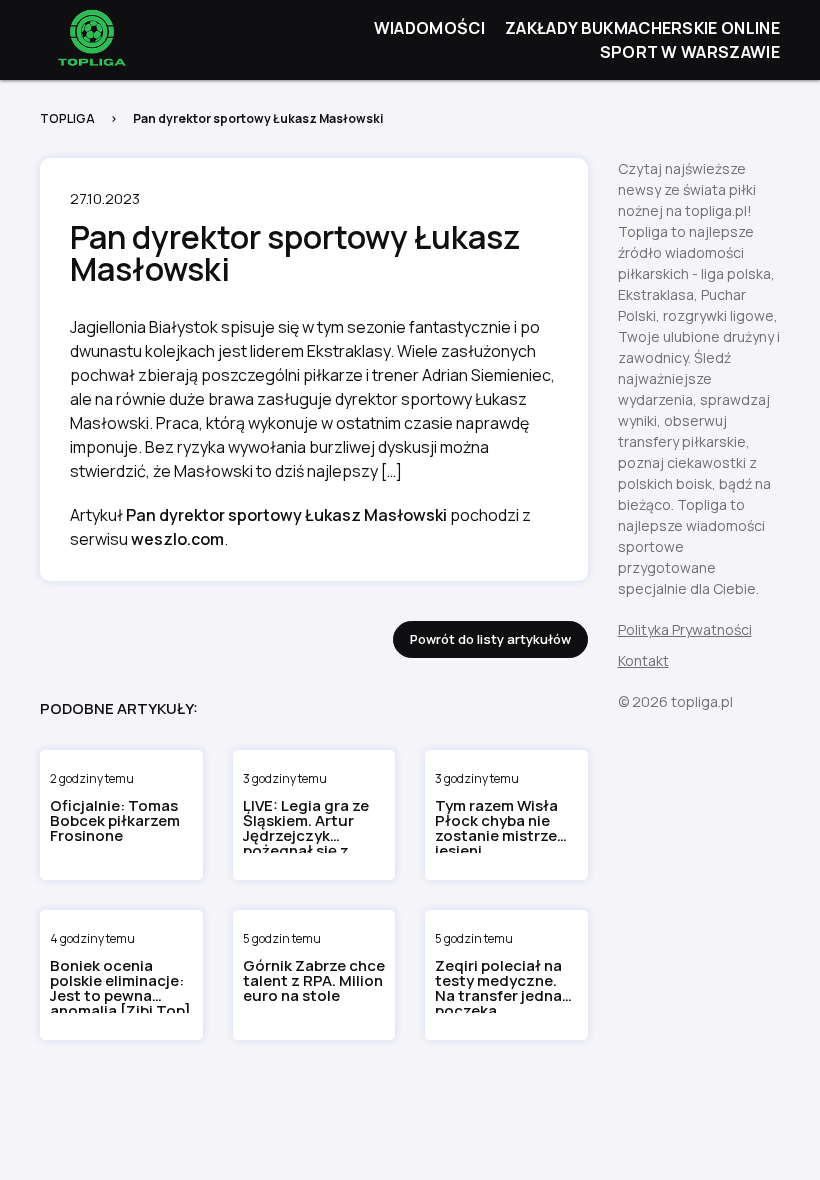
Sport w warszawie (690, 52)
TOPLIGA (67, 118)
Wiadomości (429, 28)
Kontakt (643, 660)
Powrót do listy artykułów (490, 639)
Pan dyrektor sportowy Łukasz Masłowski (286, 515)
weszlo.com (177, 539)
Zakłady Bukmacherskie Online (642, 28)
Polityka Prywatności (685, 629)
